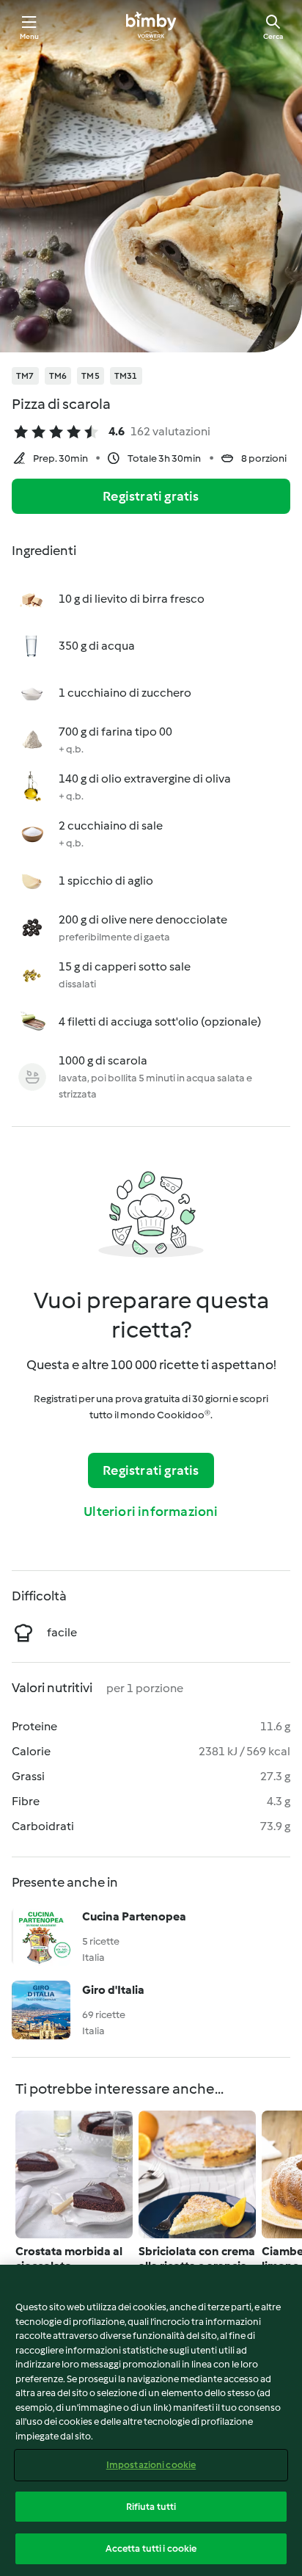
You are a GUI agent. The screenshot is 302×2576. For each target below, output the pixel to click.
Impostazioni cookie (151, 2465)
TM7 (25, 376)
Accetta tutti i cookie (151, 2548)
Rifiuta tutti (151, 2507)
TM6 (58, 376)
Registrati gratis (151, 496)
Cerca (273, 36)
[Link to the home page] (151, 26)
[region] (151, 2420)
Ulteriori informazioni (151, 1512)
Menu (30, 36)
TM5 (91, 376)
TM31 (126, 376)
